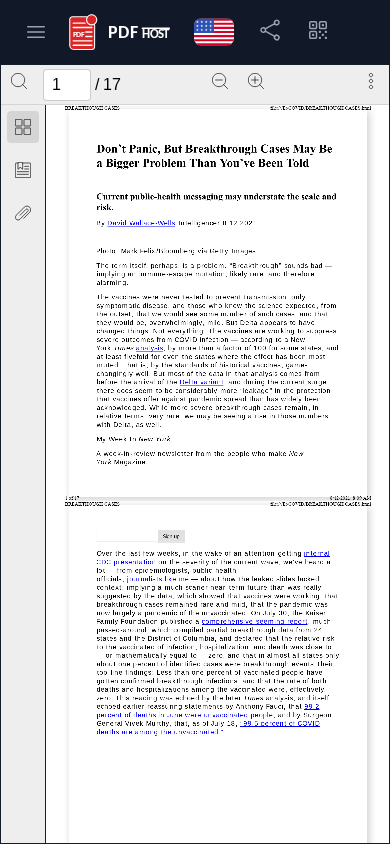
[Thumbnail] (23, 127)
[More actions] (371, 81)
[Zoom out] (220, 81)
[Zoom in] (256, 81)
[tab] (23, 130)
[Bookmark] (23, 170)
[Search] (19, 81)
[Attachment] (23, 213)
